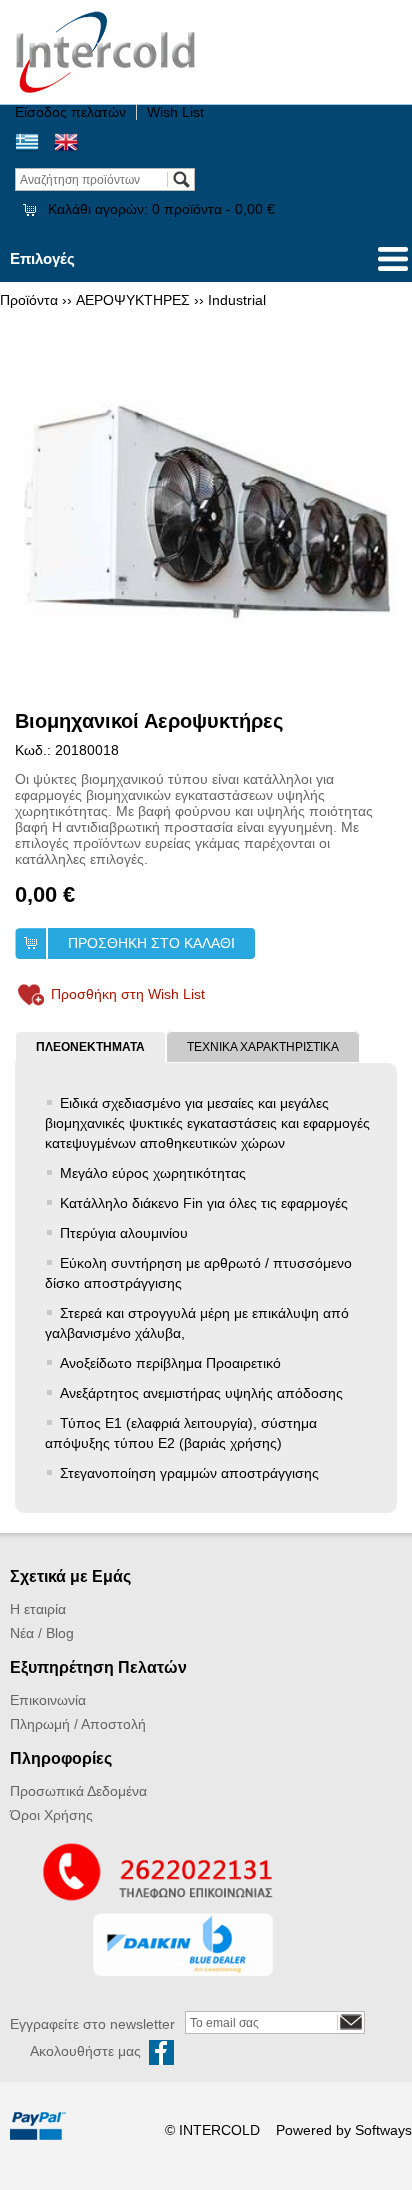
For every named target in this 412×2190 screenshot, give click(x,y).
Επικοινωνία (48, 1700)
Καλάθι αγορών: (161, 209)
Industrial (237, 300)
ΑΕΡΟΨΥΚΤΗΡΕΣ (133, 300)
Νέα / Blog (42, 1633)
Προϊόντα (29, 300)
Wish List (175, 112)
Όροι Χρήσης (51, 1815)
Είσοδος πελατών (70, 112)
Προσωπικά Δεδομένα (78, 1791)
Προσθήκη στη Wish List (128, 994)
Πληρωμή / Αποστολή (78, 1724)
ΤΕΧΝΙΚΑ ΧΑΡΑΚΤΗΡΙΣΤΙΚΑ (263, 1047)
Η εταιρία (38, 1609)
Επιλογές (42, 258)
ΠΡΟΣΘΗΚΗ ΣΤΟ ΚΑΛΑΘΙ (151, 943)
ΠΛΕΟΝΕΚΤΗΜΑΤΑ (90, 1047)
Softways (383, 2130)
